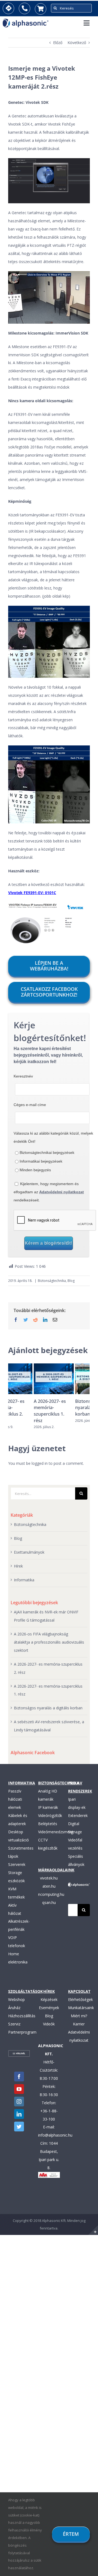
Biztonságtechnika (52, 1281)
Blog (71, 1281)
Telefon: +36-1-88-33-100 (49, 2111)
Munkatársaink (81, 2008)
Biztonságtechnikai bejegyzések (47, 1153)
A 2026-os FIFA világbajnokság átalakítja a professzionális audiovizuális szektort (49, 1642)
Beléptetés (48, 1824)
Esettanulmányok (29, 1552)
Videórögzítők (50, 1815)
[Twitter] (19, 2127)
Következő (77, 43)
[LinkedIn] (19, 2114)
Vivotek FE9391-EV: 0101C (32, 893)
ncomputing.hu (51, 1894)
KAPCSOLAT (79, 1991)
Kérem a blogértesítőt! (49, 1243)
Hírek (18, 1566)
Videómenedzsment (56, 1832)
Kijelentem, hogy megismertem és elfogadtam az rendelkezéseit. (49, 1192)
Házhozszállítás (22, 2016)
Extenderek (78, 1815)
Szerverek (17, 1864)
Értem (71, 2534)
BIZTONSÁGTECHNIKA (59, 1783)
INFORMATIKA (22, 1783)
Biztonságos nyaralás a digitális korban (69, 1408)
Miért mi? (79, 2016)
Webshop (16, 1999)
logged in (40, 1463)
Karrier (79, 2024)
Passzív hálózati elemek (15, 1799)
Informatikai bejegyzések (41, 1161)
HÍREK (49, 1991)
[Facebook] (19, 2077)
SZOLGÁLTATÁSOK (25, 1991)
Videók (49, 2024)
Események (49, 2008)
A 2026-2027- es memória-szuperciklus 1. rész (24, 1411)
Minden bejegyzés (35, 1170)
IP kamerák (48, 1807)
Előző (58, 43)
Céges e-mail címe (30, 1105)
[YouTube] (19, 2089)
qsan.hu (49, 1902)
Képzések (49, 1999)
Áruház (14, 2008)
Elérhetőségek (80, 1999)
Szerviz (14, 2024)
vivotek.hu (49, 1878)
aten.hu (49, 1886)
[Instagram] (19, 2102)
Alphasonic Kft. (54, 2221)
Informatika (24, 1580)
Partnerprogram (22, 2032)
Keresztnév (23, 1076)
